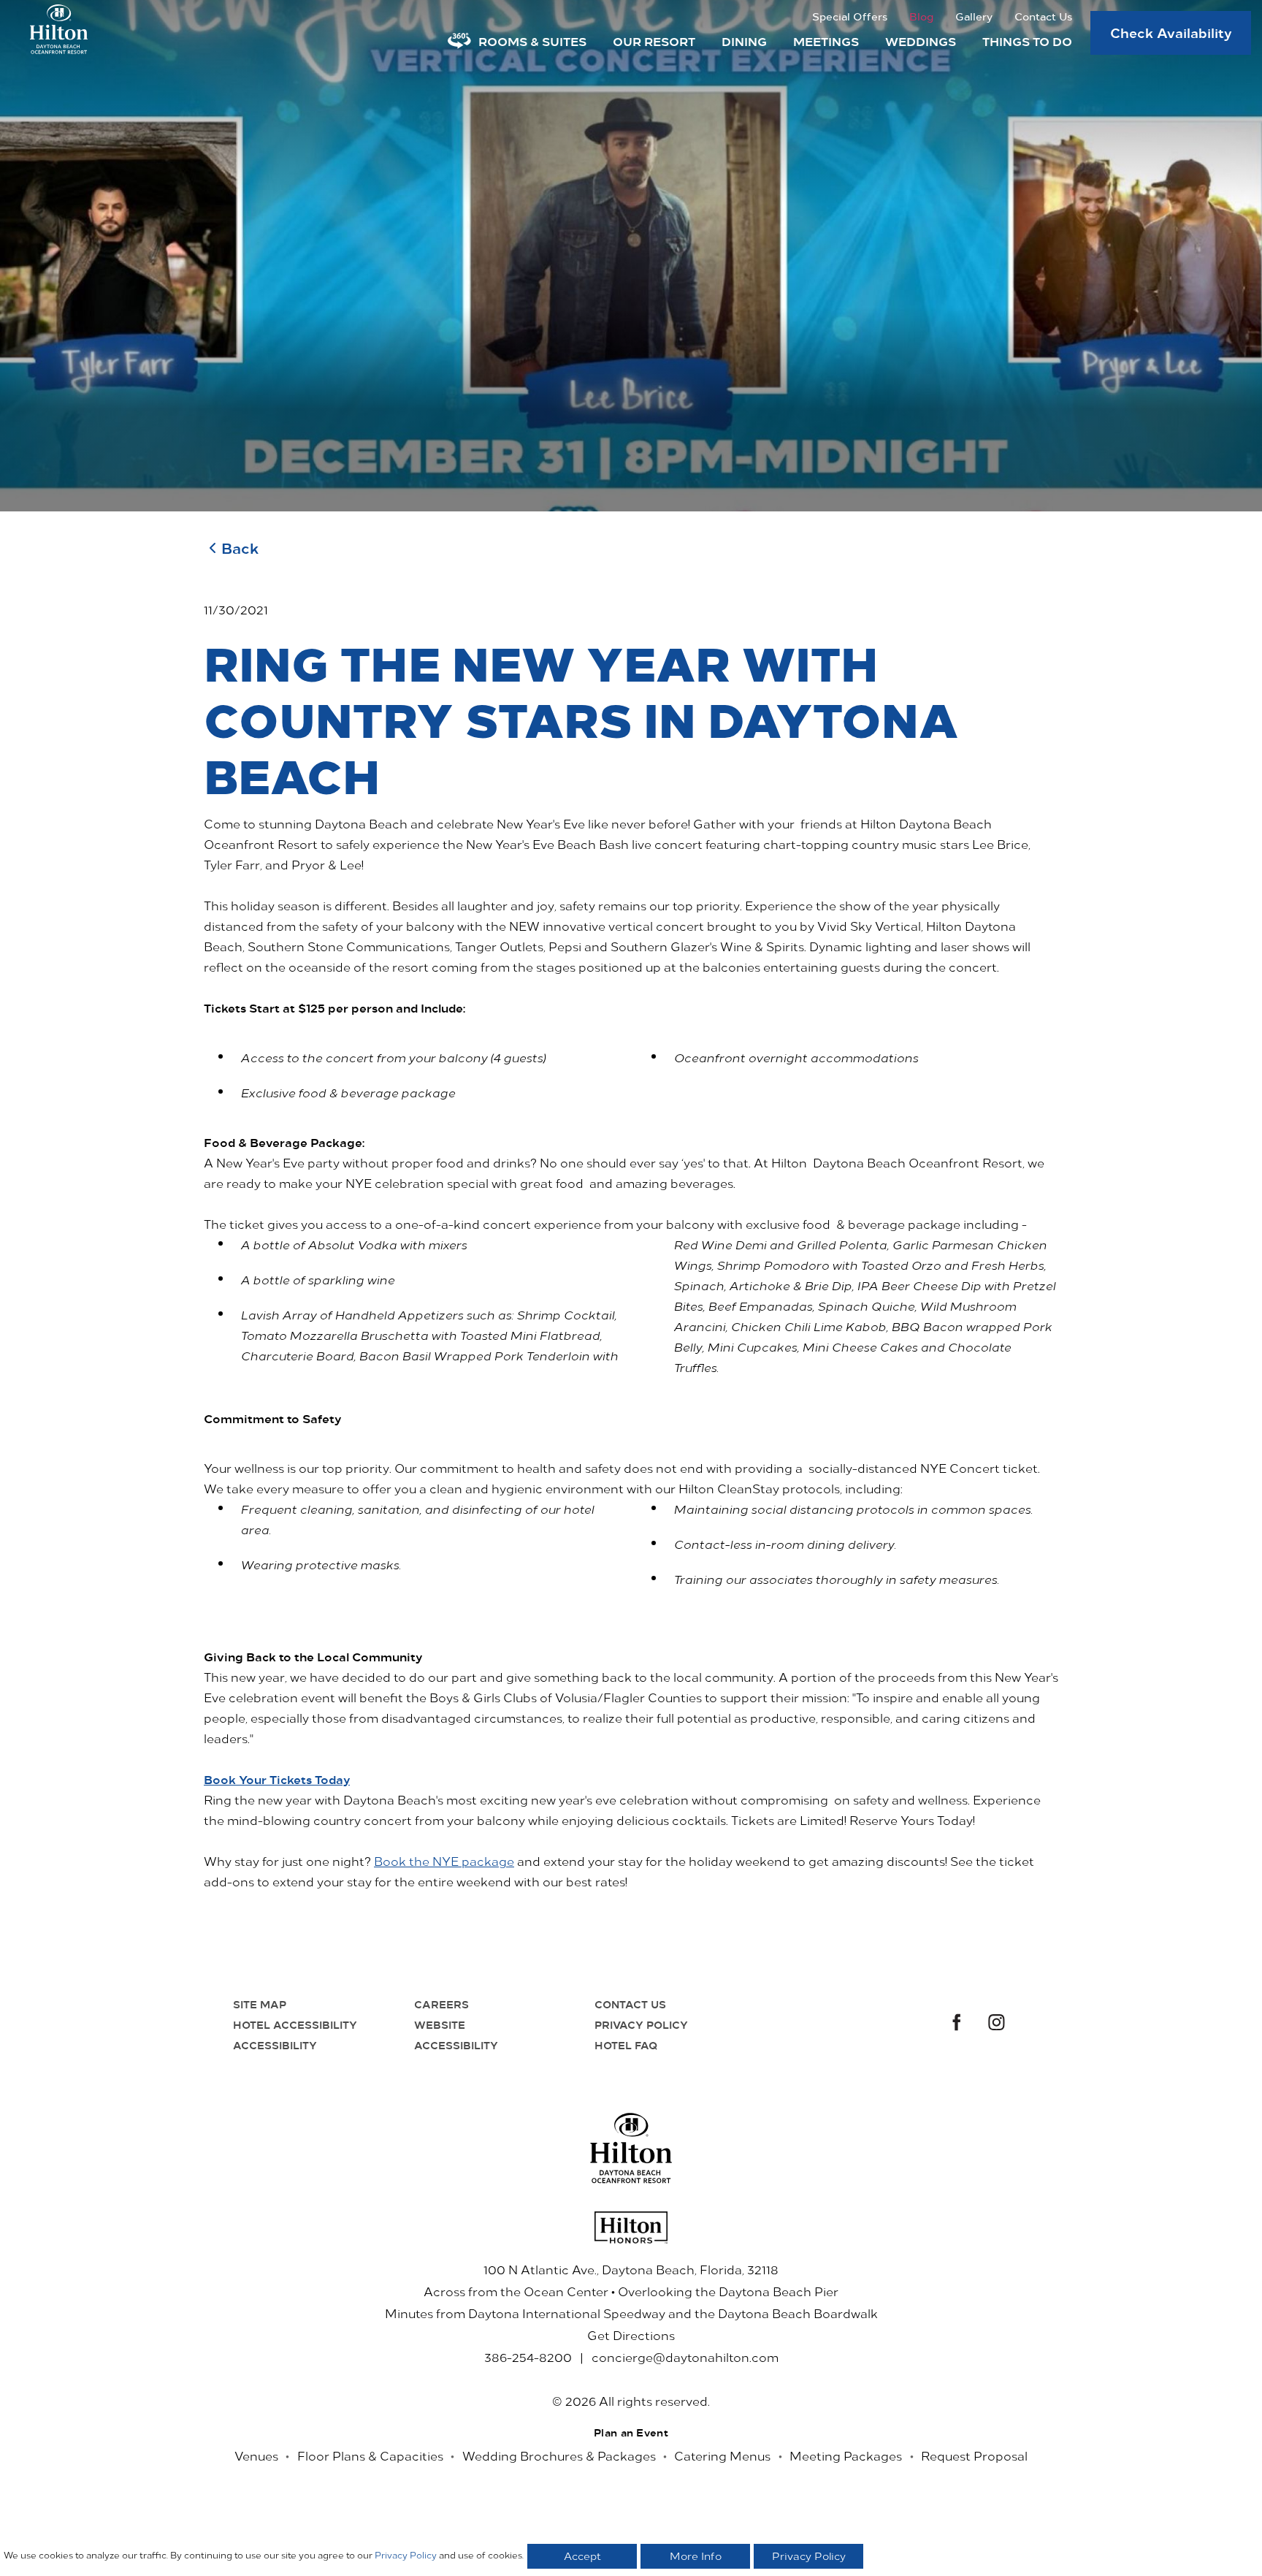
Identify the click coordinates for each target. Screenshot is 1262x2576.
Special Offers (850, 16)
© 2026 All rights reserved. (631, 2401)
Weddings (921, 41)
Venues (256, 2455)
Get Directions (631, 2335)
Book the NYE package (444, 1861)
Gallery (974, 16)
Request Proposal (974, 2455)
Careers (441, 2004)
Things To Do (1027, 41)
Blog (921, 16)
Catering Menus (722, 2455)
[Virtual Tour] (459, 41)
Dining (744, 41)
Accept (582, 2556)
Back (240, 548)
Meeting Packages (846, 2455)
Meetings (826, 41)
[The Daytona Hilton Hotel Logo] (631, 2148)
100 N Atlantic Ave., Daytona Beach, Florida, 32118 (631, 2269)
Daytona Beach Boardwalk (798, 2313)
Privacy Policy (641, 2024)
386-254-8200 (528, 2357)
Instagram (997, 2024)
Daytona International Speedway (567, 2313)
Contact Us (1043, 16)
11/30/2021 (236, 609)
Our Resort (654, 41)
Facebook (955, 2024)
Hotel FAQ (626, 2045)
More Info (696, 2556)
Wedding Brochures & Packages (559, 2455)
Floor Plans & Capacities (370, 2455)
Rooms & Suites (532, 41)
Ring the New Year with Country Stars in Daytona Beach (581, 718)
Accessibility (275, 2045)
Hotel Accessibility (295, 2024)
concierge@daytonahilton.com (685, 2357)
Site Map (260, 2004)
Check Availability (1171, 32)
